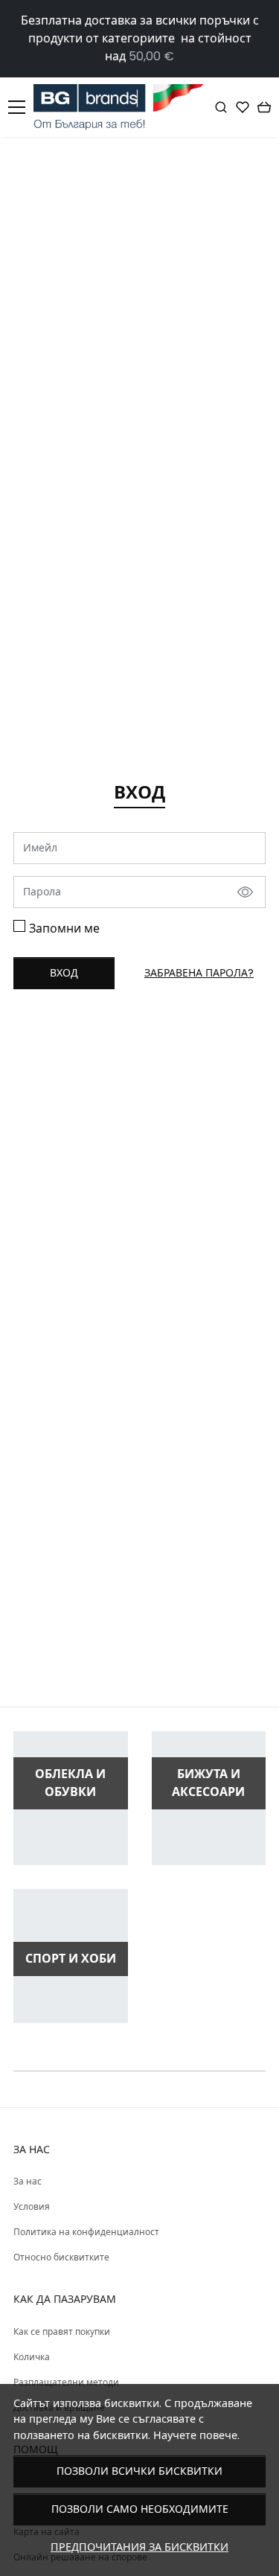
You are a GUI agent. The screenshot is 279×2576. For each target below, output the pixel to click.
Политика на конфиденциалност (86, 2232)
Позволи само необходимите (140, 2509)
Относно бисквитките (61, 2257)
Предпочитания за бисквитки (139, 2547)
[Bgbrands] (122, 107)
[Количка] (264, 107)
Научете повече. (196, 2435)
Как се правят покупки (62, 2331)
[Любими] (243, 107)
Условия (32, 2206)
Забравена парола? (199, 973)
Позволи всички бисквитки (139, 2471)
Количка (32, 2357)
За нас (28, 2181)
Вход (64, 973)
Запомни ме (64, 929)
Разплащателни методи (66, 2382)
